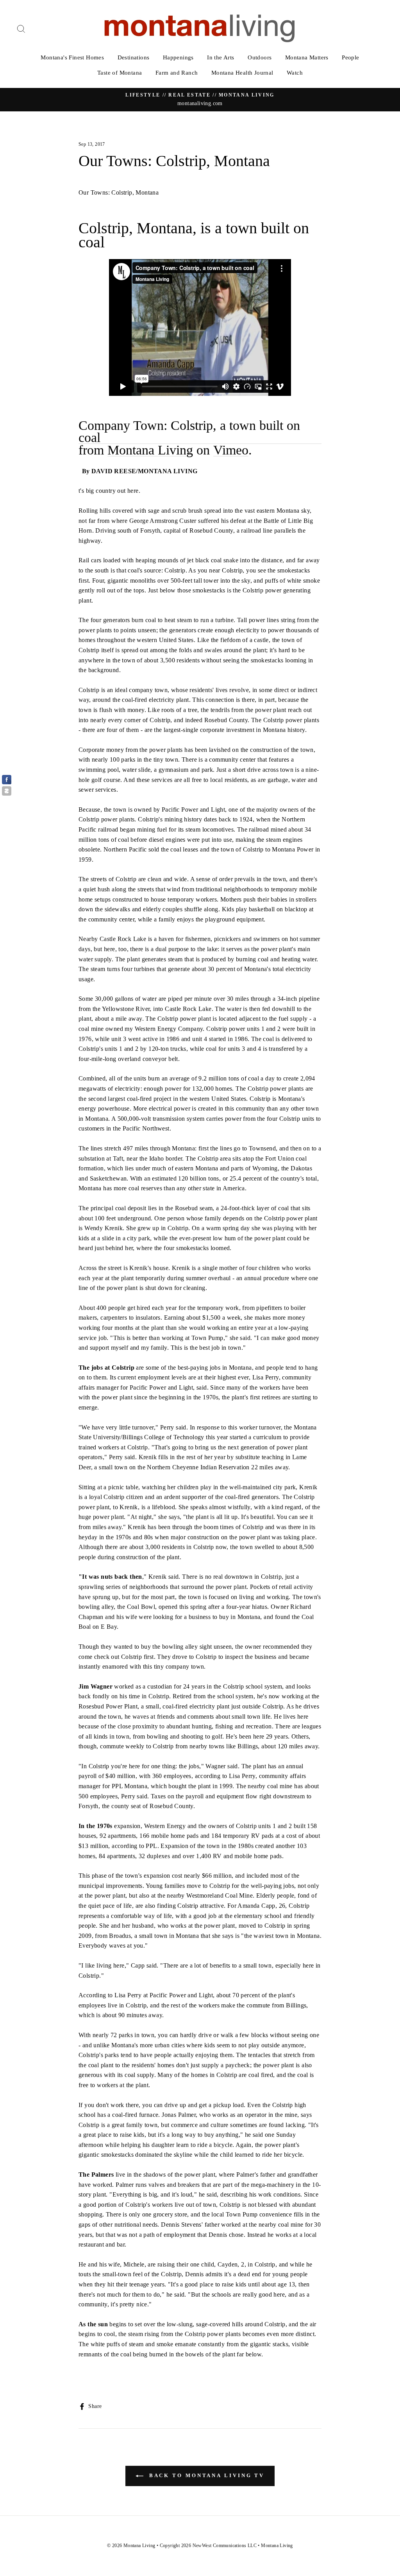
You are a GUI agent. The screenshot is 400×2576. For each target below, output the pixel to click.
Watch (295, 73)
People (350, 57)
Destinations (134, 57)
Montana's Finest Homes (72, 57)
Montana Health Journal (242, 73)
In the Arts (221, 57)
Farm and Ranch (177, 73)
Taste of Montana (120, 73)
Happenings (178, 57)
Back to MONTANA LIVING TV (205, 2475)
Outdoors (260, 57)
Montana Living (150, 450)
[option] (200, 100)
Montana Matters (307, 57)
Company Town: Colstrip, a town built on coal (189, 432)
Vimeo (231, 450)
